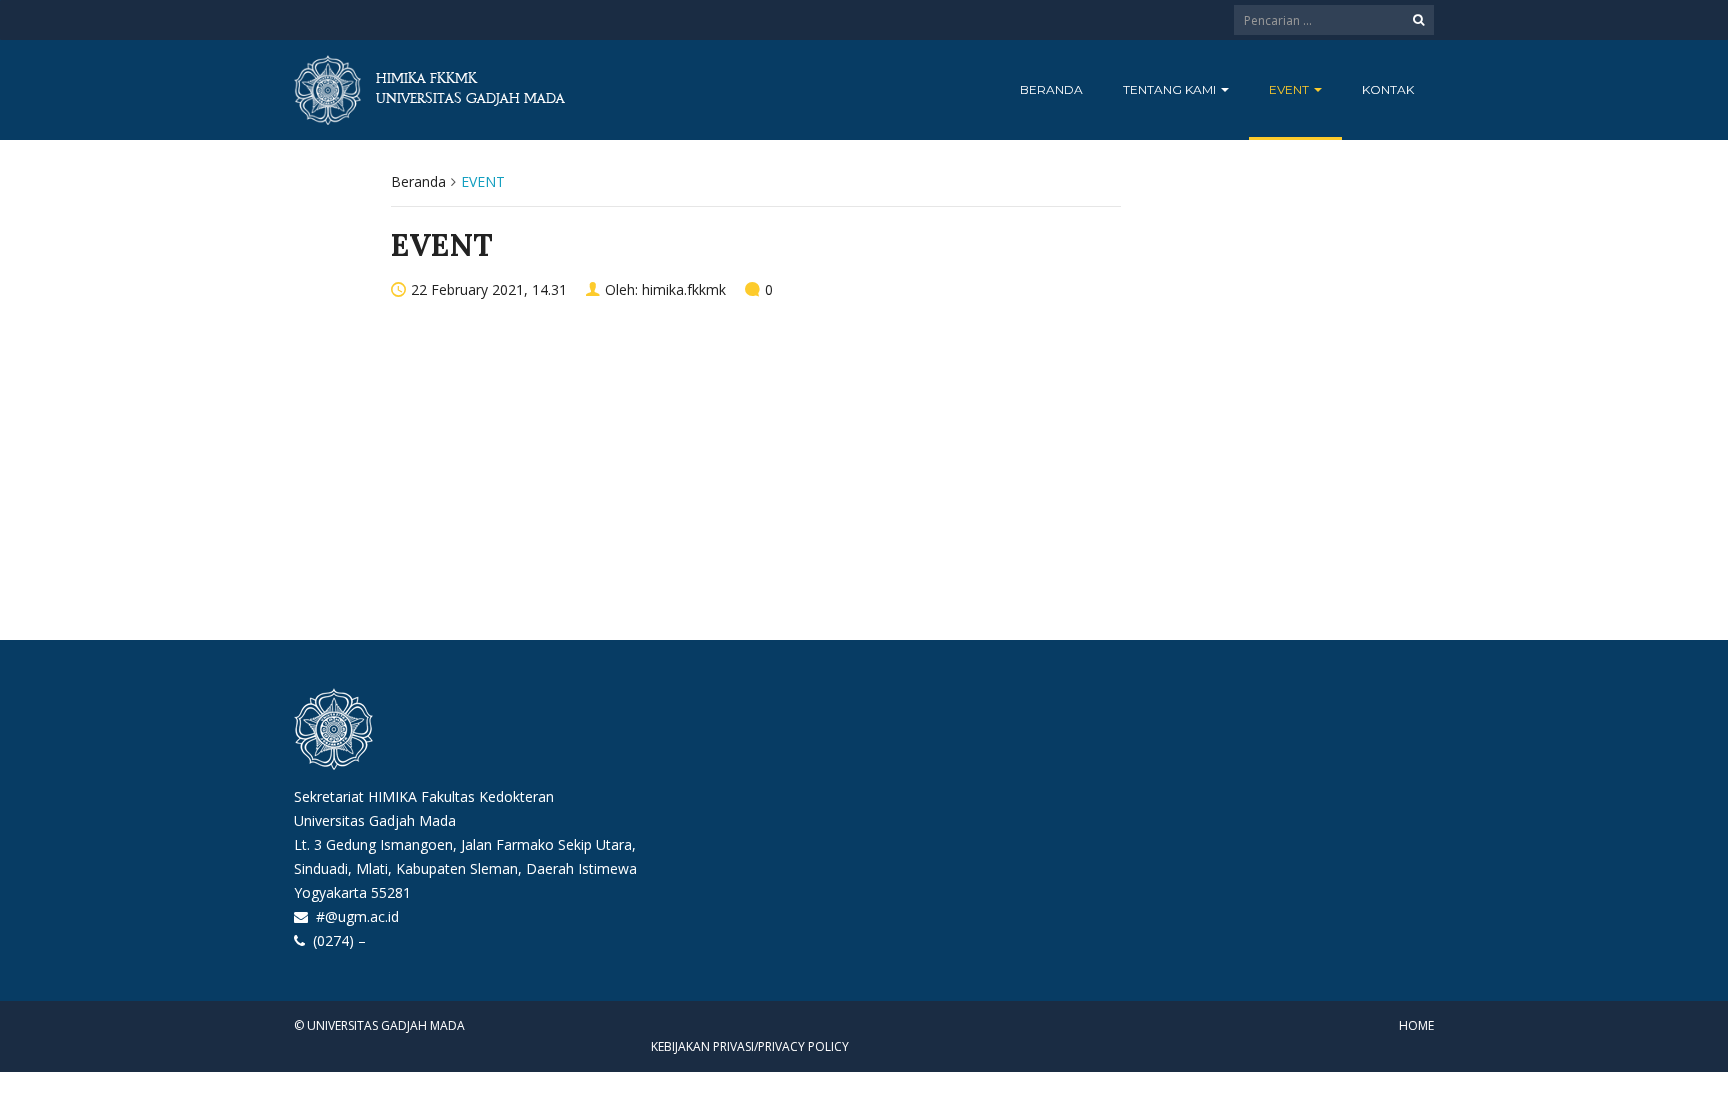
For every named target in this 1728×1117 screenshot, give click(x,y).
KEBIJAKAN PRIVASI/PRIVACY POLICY (750, 1046)
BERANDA (1051, 89)
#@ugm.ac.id (357, 916)
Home (1416, 1026)
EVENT (1290, 89)
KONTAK (1388, 89)
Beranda (418, 181)
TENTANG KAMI (1171, 89)
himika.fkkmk (684, 289)
